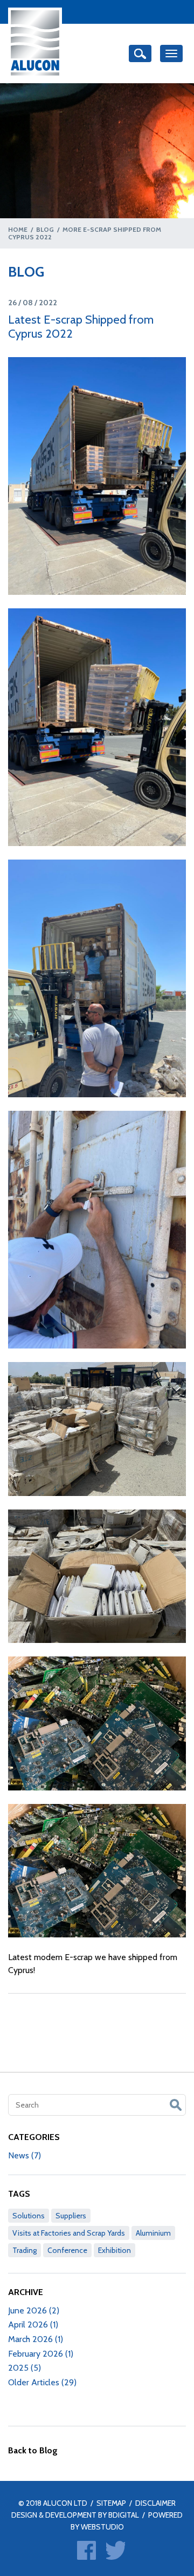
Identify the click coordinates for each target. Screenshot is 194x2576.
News (25, 2155)
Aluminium (153, 2233)
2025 (25, 2368)
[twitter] (116, 2550)
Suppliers (71, 2216)
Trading (25, 2250)
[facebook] (86, 2550)
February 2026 (41, 2354)
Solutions (29, 2216)
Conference (67, 2250)
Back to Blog (33, 2450)
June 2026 (34, 2310)
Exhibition (115, 2250)
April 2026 (33, 2325)
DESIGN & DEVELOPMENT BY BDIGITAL (75, 2515)
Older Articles (42, 2382)
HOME (18, 229)
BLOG (45, 229)
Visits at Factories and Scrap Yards (69, 2233)
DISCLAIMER (155, 2503)
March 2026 (36, 2339)
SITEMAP (111, 2503)
